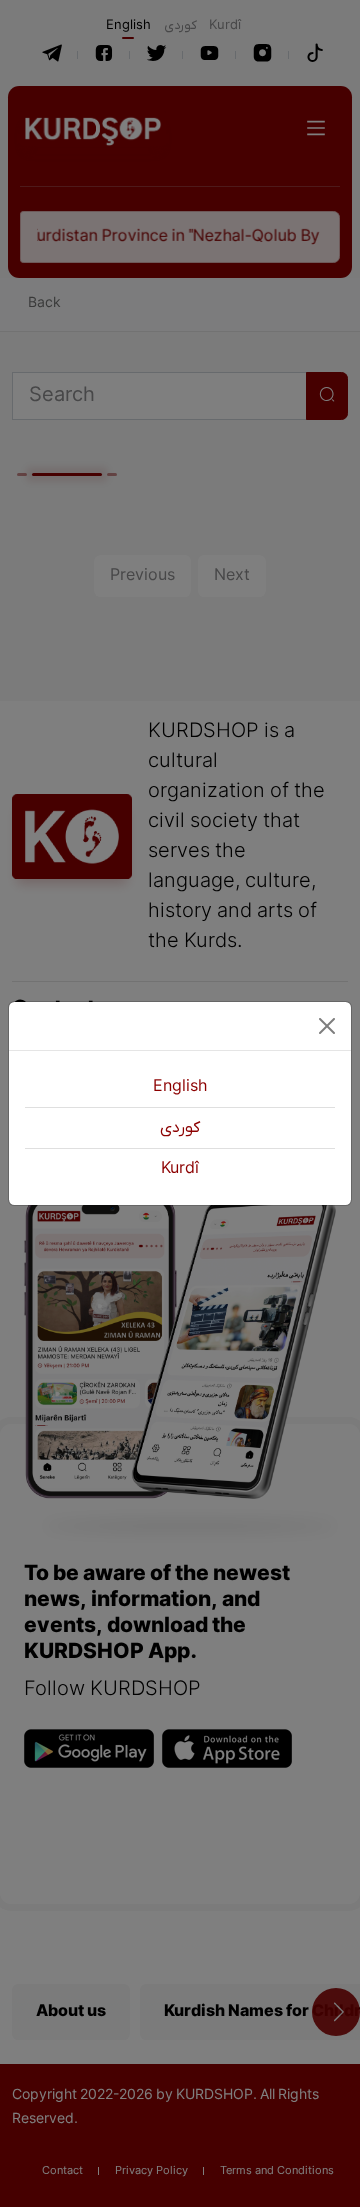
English (180, 1087)
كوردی (180, 1128)
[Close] (327, 1026)
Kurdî (180, 1169)
